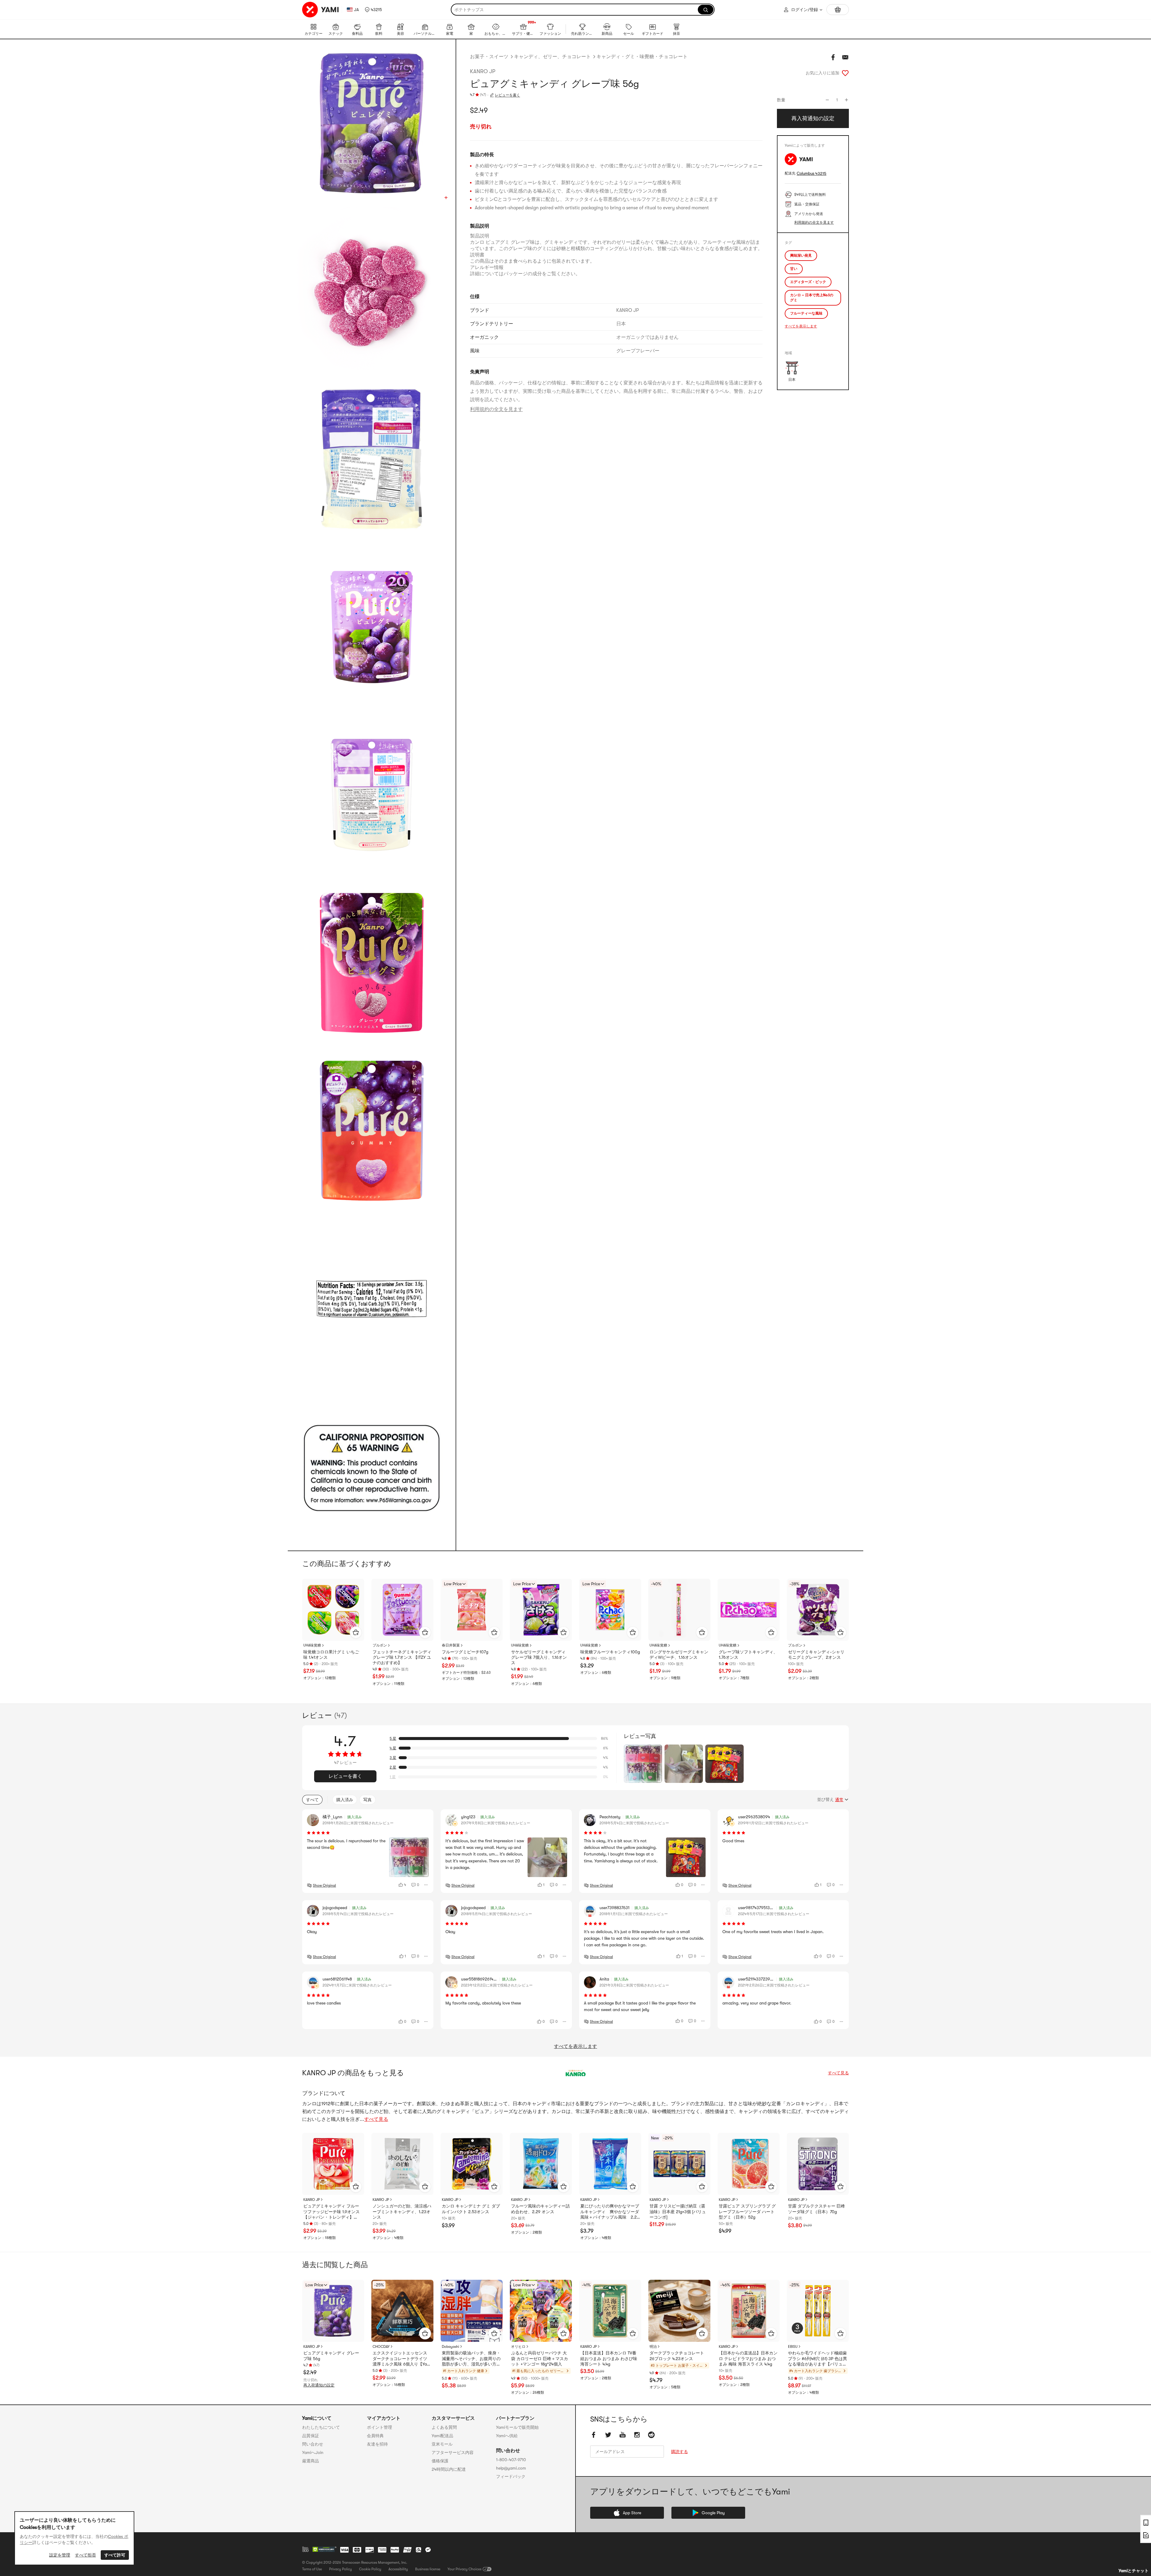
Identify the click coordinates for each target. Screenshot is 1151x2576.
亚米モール (442, 2444)
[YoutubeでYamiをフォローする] (623, 2435)
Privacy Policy (341, 2569)
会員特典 (375, 2436)
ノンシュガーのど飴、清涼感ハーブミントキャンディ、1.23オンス (402, 2211)
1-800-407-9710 (511, 2460)
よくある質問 (444, 2427)
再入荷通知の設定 (319, 2385)
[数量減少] (827, 100)
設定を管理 (60, 2555)
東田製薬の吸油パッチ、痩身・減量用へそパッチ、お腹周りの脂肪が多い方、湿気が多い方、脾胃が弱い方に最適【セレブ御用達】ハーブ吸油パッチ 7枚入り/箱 (471, 2359)
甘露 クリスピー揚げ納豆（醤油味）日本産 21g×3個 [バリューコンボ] (678, 2211)
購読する (680, 2452)
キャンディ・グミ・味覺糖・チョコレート (642, 57)
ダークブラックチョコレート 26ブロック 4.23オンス (677, 2356)
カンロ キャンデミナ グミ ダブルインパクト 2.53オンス (471, 2209)
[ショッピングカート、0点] (838, 10)
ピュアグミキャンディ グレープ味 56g (331, 2356)
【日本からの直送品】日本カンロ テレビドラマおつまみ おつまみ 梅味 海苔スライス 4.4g (748, 2358)
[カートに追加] (356, 1632)
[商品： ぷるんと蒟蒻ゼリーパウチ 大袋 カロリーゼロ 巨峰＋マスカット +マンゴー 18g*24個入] (541, 2311)
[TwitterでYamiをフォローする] (608, 2435)
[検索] (706, 10)
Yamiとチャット (1134, 2571)
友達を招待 (377, 2444)
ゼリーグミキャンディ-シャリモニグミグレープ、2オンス (816, 1655)
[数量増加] (846, 100)
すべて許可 (115, 2555)
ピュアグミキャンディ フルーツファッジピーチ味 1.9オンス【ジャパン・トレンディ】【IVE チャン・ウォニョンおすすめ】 (332, 2212)
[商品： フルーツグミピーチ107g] (472, 1610)
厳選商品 (311, 2461)
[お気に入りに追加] (845, 73)
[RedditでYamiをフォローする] (651, 2435)
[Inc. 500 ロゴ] (305, 2549)
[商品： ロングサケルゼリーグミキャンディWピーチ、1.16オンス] (679, 1610)
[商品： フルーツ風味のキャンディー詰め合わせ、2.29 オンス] (541, 2164)
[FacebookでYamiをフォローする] (594, 2435)
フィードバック (511, 2476)
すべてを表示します (801, 326)
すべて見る (838, 2073)
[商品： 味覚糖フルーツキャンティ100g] (610, 1610)
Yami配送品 (442, 2436)
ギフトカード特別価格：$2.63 (466, 1673)
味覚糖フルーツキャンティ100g (610, 1652)
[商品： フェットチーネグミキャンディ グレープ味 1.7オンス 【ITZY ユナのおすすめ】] (402, 1610)
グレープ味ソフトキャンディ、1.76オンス (748, 1655)
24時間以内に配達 (449, 2469)
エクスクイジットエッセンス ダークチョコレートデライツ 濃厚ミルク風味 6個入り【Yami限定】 (402, 2359)
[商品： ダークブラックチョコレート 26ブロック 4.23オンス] (679, 2311)
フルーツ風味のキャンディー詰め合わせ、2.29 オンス (540, 2209)
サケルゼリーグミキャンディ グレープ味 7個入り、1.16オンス (539, 1657)
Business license (428, 2569)
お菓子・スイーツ (489, 57)
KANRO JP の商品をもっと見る (353, 2073)
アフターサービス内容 (453, 2452)
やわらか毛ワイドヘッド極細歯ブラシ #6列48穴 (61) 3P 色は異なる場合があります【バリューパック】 (818, 2359)
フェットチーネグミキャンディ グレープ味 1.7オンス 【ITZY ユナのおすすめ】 (402, 1657)
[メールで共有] (845, 57)
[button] (373, 10)
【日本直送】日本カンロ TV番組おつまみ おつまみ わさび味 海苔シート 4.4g (609, 2358)
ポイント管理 (379, 2427)
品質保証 (311, 2436)
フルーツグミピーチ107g (465, 1652)
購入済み (345, 1800)
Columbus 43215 (812, 173)
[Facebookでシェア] (833, 57)
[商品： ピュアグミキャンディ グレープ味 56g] (333, 2311)
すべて (312, 1800)
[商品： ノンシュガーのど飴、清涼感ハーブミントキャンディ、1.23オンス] (402, 2164)
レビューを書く (507, 95)
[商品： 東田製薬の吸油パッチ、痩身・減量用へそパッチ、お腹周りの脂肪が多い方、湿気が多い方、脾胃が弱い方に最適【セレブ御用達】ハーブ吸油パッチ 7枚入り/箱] (472, 2311)
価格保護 (440, 2461)
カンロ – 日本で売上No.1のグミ (812, 298)
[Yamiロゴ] (321, 10)
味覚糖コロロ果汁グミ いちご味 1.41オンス (331, 1655)
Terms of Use (312, 2569)
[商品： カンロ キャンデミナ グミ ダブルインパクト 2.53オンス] (472, 2164)
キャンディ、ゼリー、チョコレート (552, 57)
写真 (367, 1800)
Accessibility (398, 2569)
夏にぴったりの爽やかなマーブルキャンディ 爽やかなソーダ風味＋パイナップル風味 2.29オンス (610, 2212)
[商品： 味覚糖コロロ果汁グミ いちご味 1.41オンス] (333, 1610)
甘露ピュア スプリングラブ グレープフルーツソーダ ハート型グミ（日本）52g (747, 2211)
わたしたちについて (321, 2427)
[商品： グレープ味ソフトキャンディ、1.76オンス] (749, 1610)
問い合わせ (313, 2444)
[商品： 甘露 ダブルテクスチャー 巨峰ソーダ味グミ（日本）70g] (818, 2164)
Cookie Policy (370, 2569)
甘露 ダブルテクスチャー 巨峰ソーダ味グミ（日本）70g (816, 2209)
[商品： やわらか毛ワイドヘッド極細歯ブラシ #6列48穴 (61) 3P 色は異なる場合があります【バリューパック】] (818, 2311)
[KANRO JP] (575, 2073)
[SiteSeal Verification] (324, 2550)
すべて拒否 (85, 2555)
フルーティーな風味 (806, 313)
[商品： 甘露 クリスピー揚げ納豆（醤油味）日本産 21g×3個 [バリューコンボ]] (679, 2164)
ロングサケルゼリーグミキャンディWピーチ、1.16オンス (679, 1655)
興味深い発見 (801, 255)
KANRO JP (483, 71)
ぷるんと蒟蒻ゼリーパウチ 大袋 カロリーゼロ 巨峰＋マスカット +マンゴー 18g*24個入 (540, 2358)
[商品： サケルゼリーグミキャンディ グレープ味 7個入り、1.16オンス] (541, 1610)
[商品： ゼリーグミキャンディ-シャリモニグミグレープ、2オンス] (818, 1610)
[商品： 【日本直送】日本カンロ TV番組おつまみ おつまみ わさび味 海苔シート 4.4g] (610, 2311)
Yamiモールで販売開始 (517, 2427)
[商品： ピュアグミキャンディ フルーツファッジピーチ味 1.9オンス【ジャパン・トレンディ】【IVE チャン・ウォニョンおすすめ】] (333, 2164)
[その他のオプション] (426, 1885)
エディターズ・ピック (808, 282)
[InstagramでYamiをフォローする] (637, 2435)
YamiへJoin (313, 2452)
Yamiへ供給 (507, 2436)
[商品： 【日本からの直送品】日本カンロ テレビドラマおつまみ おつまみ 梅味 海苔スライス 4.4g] (749, 2311)
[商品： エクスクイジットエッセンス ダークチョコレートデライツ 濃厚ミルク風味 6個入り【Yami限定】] (402, 2311)
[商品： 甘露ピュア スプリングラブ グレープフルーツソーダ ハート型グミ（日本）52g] (749, 2164)
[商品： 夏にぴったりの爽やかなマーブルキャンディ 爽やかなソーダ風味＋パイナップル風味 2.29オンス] (610, 2164)
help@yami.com (511, 2468)
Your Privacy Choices (464, 2569)
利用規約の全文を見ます (496, 409)
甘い (794, 269)
